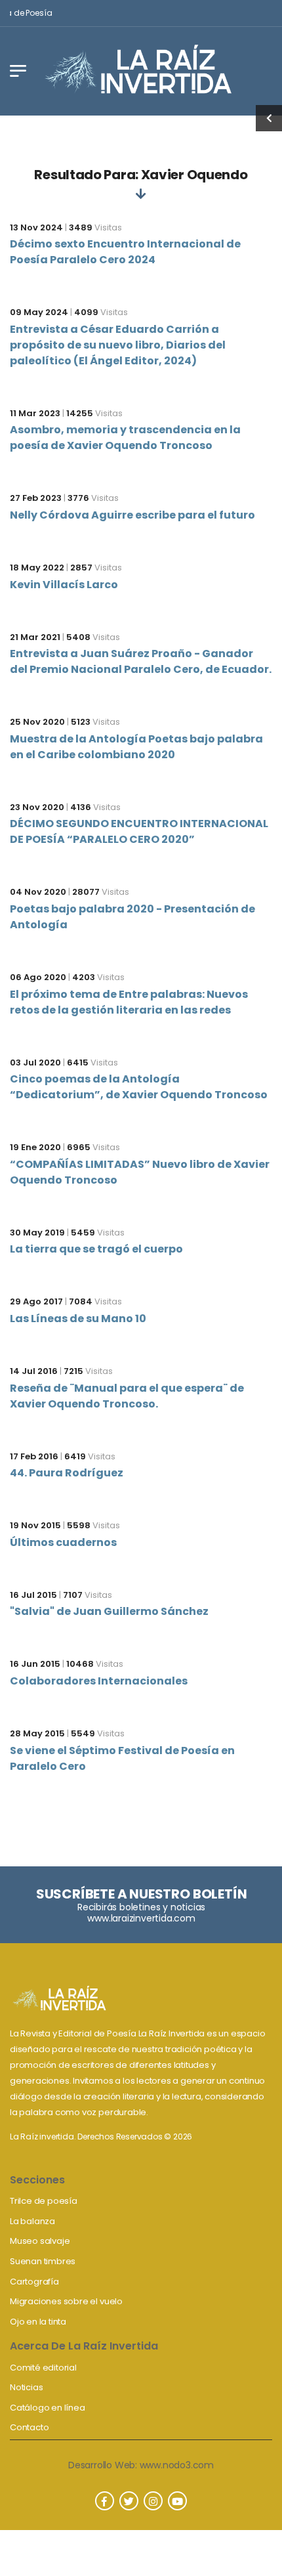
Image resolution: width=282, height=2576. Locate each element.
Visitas (95, 227)
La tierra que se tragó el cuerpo (96, 1249)
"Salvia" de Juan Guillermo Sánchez (109, 1611)
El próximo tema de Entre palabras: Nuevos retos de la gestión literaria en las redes (129, 1002)
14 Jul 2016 (34, 1371)
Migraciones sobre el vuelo (66, 2301)
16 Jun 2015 (35, 1664)
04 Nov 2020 (38, 892)
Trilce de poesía (44, 2201)
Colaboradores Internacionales (99, 1681)
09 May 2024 (39, 312)
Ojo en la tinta (38, 2322)
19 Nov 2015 (35, 1525)
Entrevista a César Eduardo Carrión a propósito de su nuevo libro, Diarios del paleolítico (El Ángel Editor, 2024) (118, 345)
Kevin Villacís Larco (64, 585)
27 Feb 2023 (36, 498)
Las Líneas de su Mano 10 (78, 1319)
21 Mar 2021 (35, 637)
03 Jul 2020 (35, 1063)
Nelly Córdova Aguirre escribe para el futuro (132, 515)
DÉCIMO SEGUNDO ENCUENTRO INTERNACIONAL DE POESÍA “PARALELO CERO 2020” (139, 831)
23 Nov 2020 (37, 807)
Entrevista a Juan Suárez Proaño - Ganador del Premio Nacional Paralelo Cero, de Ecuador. (141, 661)
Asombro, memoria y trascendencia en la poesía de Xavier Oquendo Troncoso (125, 438)
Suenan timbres (43, 2261)
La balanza (32, 2221)
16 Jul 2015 (33, 1595)
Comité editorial (43, 2368)
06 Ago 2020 (38, 977)
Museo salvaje (40, 2241)
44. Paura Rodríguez (67, 1473)
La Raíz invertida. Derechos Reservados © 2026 (101, 2136)
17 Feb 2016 (34, 1456)
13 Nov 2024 (36, 227)
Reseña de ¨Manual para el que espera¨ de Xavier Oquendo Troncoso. (127, 1396)
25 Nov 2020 (37, 722)
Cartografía (34, 2282)
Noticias (26, 2387)
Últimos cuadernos (63, 1542)
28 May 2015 (37, 1733)
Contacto (29, 2427)
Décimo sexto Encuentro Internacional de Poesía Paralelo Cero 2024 (125, 252)
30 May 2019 (37, 1233)
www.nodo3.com (177, 2465)
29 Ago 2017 (36, 1301)
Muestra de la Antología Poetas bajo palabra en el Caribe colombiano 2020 (136, 747)
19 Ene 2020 (35, 1147)
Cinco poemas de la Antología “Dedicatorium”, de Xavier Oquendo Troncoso (139, 1087)
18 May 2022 (37, 568)
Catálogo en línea (48, 2408)
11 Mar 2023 (35, 413)
